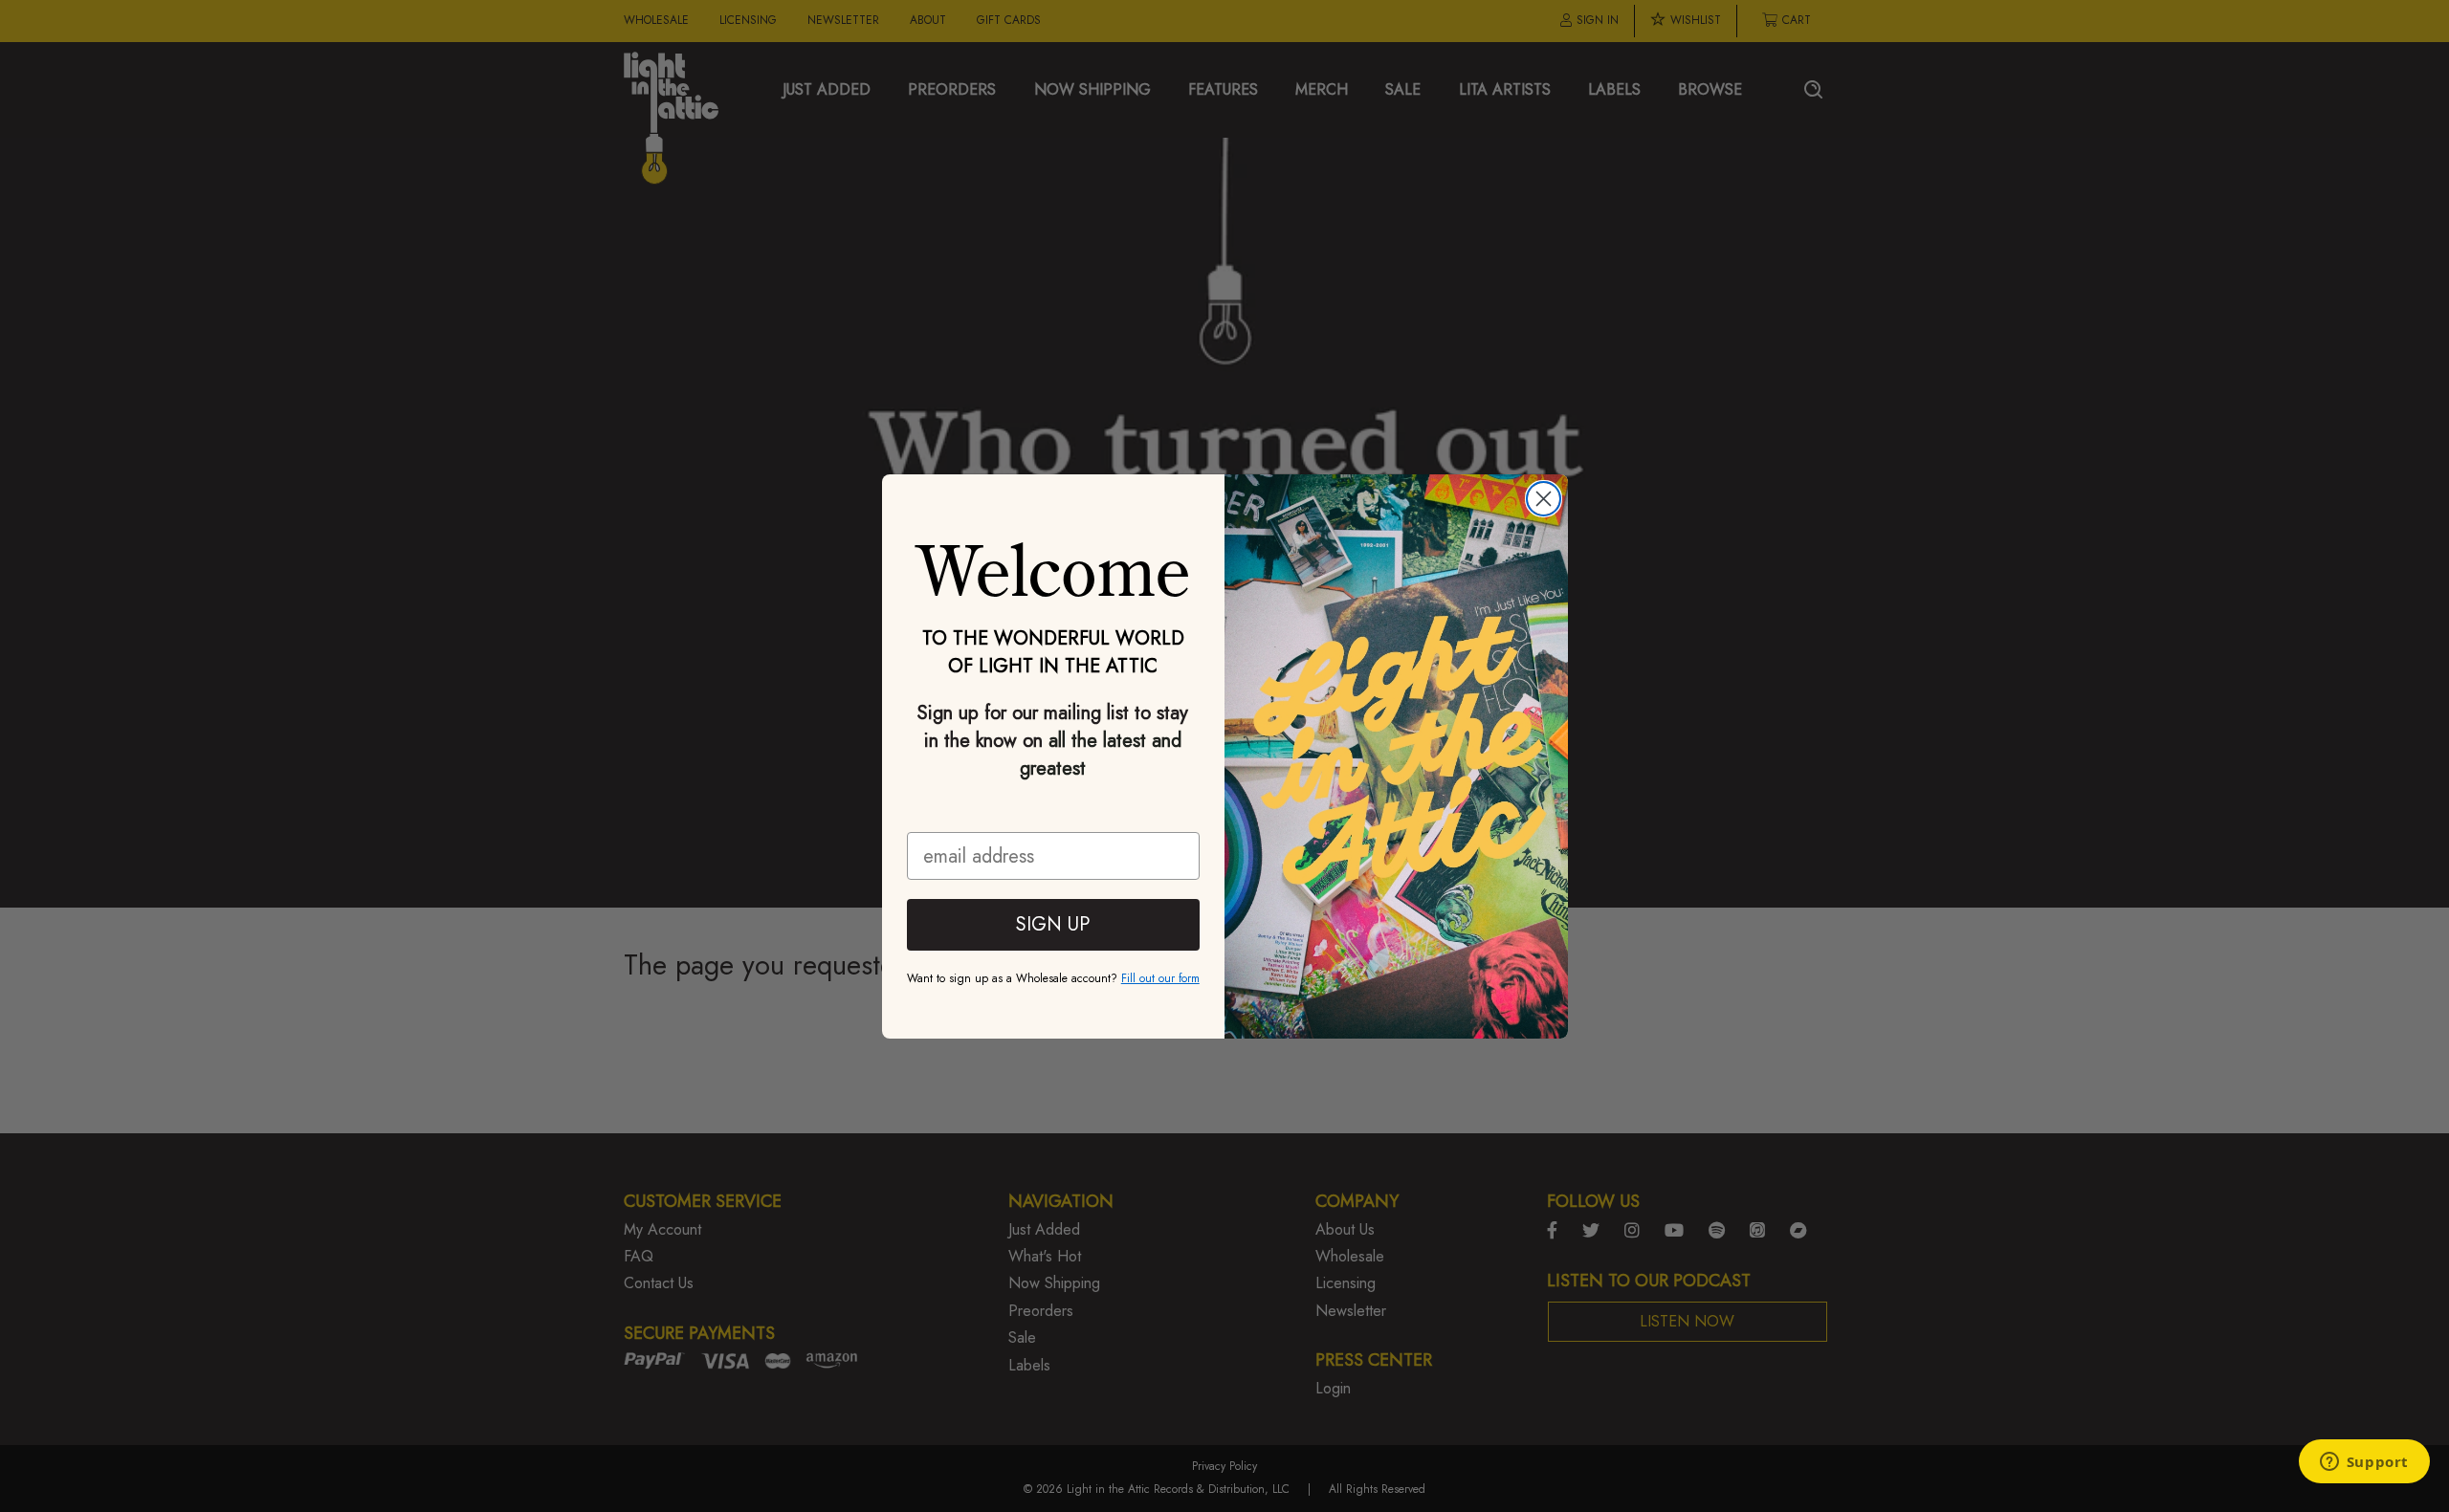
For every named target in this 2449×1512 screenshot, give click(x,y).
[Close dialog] (1544, 499)
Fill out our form (1160, 978)
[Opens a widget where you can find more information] (2364, 1463)
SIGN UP (1053, 924)
